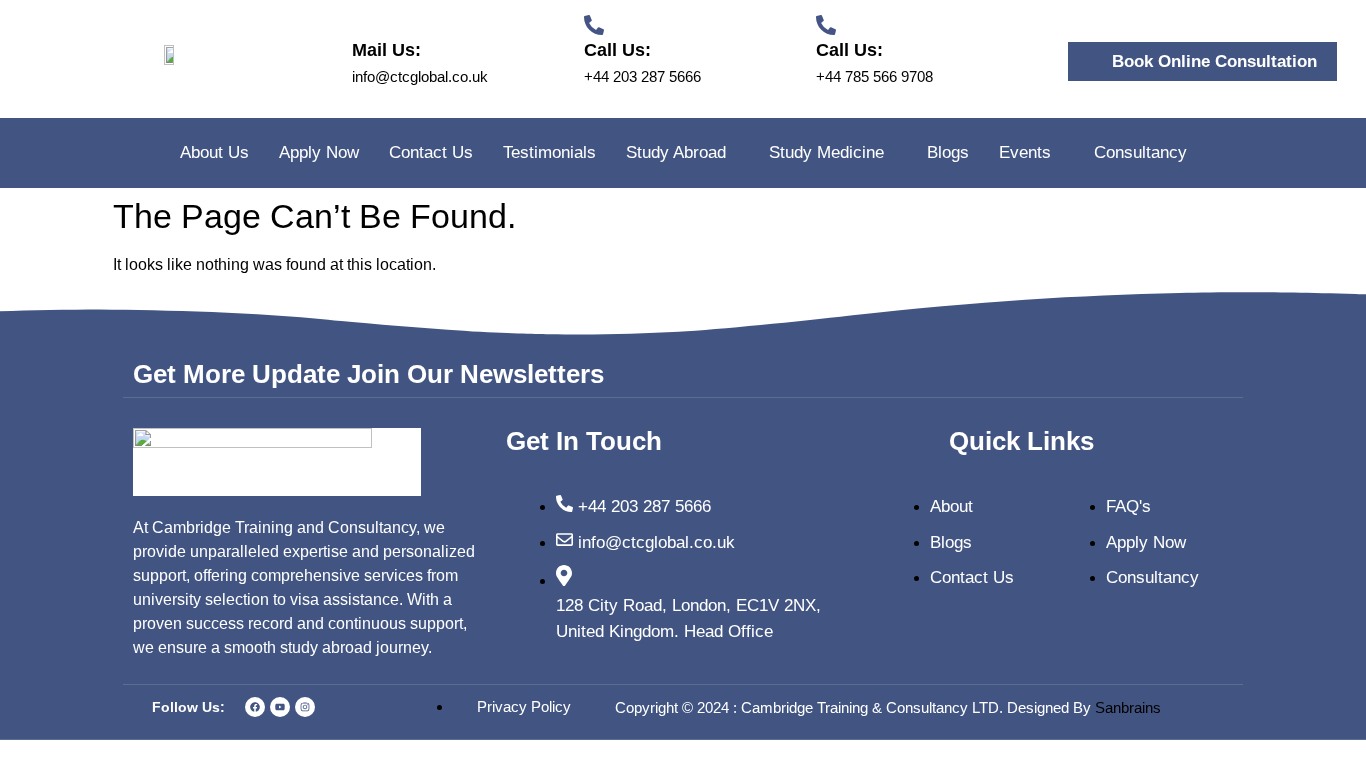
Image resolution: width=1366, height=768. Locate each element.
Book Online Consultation (1214, 61)
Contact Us (431, 152)
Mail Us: (386, 50)
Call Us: (617, 50)
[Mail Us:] (362, 25)
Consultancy (1140, 152)
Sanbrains (1130, 707)
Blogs (948, 152)
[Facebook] (255, 707)
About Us (214, 152)
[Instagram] (305, 707)
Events (1025, 152)
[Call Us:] (594, 25)
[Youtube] (280, 707)
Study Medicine (826, 152)
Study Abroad (676, 152)
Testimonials (549, 152)
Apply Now (319, 152)
